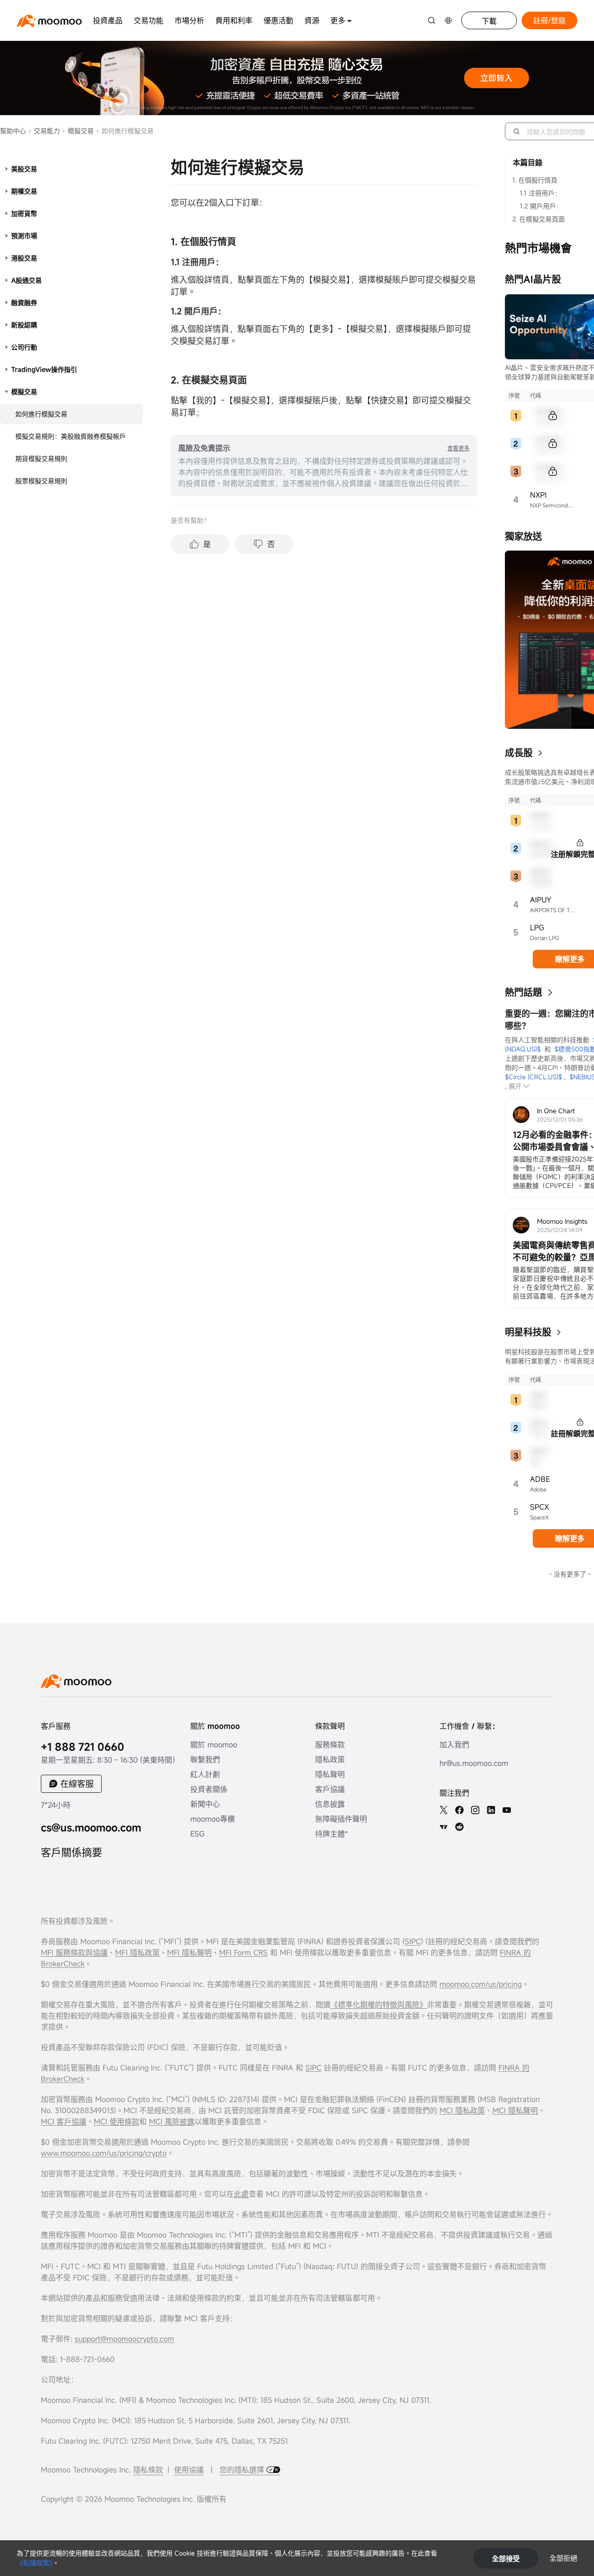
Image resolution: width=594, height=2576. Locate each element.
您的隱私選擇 (243, 2470)
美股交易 (24, 169)
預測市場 (24, 236)
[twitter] (444, 1810)
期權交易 (24, 191)
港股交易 (24, 258)
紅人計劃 (205, 1774)
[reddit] (459, 1827)
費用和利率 (234, 20)
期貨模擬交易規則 (41, 458)
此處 (241, 2194)
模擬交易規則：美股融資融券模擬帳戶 (71, 436)
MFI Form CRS (243, 1953)
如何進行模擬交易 (41, 414)
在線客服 (77, 1784)
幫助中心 (13, 131)
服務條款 (330, 1745)
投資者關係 (209, 1789)
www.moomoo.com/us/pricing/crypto (104, 2153)
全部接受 (506, 2558)
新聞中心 (205, 1804)
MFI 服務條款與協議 (74, 1953)
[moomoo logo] (49, 21)
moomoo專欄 (213, 1819)
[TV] (444, 1827)
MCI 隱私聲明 (515, 2110)
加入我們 (454, 1745)
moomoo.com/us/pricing (481, 1984)
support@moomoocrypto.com (124, 2339)
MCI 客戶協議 (64, 2122)
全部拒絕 (563, 2558)
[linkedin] (491, 1810)
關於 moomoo (214, 1745)
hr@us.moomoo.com (474, 1763)
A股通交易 (26, 280)
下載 (489, 21)
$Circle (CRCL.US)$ (533, 1077)
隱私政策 (330, 1759)
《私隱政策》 (35, 2563)
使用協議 (189, 2470)
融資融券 (24, 302)
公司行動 (24, 347)
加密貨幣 (24, 213)
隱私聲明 (330, 1774)
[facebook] (459, 1810)
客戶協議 (330, 1789)
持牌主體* (332, 1834)
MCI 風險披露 (172, 2122)
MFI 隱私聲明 (189, 1953)
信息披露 (330, 1804)
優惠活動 (278, 20)
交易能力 (46, 131)
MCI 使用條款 (116, 2122)
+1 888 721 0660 (83, 1747)
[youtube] (507, 1810)
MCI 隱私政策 (462, 2110)
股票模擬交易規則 (41, 481)
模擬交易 (80, 131)
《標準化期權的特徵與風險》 (379, 2005)
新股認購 (24, 325)
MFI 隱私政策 (137, 1953)
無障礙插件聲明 (341, 1819)
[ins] (475, 1810)
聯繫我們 (205, 1759)
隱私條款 (148, 2470)
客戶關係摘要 (71, 1852)
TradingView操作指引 (44, 369)
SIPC (413, 1941)
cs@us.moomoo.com (91, 1827)
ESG (197, 1834)
